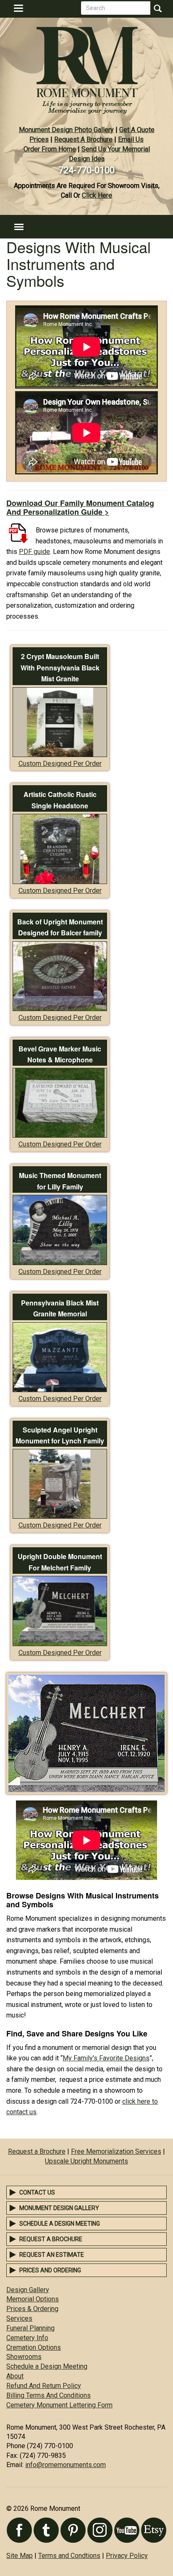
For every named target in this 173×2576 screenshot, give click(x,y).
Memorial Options (33, 2299)
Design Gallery (28, 2290)
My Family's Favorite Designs (106, 2058)
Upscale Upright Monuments (86, 2161)
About (15, 2376)
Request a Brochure (37, 2151)
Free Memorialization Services (116, 2151)
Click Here (97, 195)
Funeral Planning (30, 2328)
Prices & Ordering (32, 2309)
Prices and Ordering (50, 2270)
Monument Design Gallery (59, 2208)
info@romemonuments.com (66, 2465)
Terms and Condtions (69, 2556)
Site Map (20, 2556)
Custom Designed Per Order (60, 764)
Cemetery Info (27, 2338)
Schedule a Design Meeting (60, 2224)
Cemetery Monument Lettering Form (59, 2405)
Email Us (131, 139)
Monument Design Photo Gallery (66, 130)
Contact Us (37, 2192)
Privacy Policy (127, 2556)
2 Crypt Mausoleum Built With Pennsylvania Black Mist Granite (60, 667)
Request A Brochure (83, 139)
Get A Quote (137, 130)
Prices (39, 139)
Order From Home (50, 149)
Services (19, 2318)
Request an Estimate (52, 2255)
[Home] (86, 67)
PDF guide (34, 552)
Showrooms (24, 2357)
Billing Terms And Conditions (48, 2395)
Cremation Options (34, 2347)
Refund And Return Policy (44, 2386)
